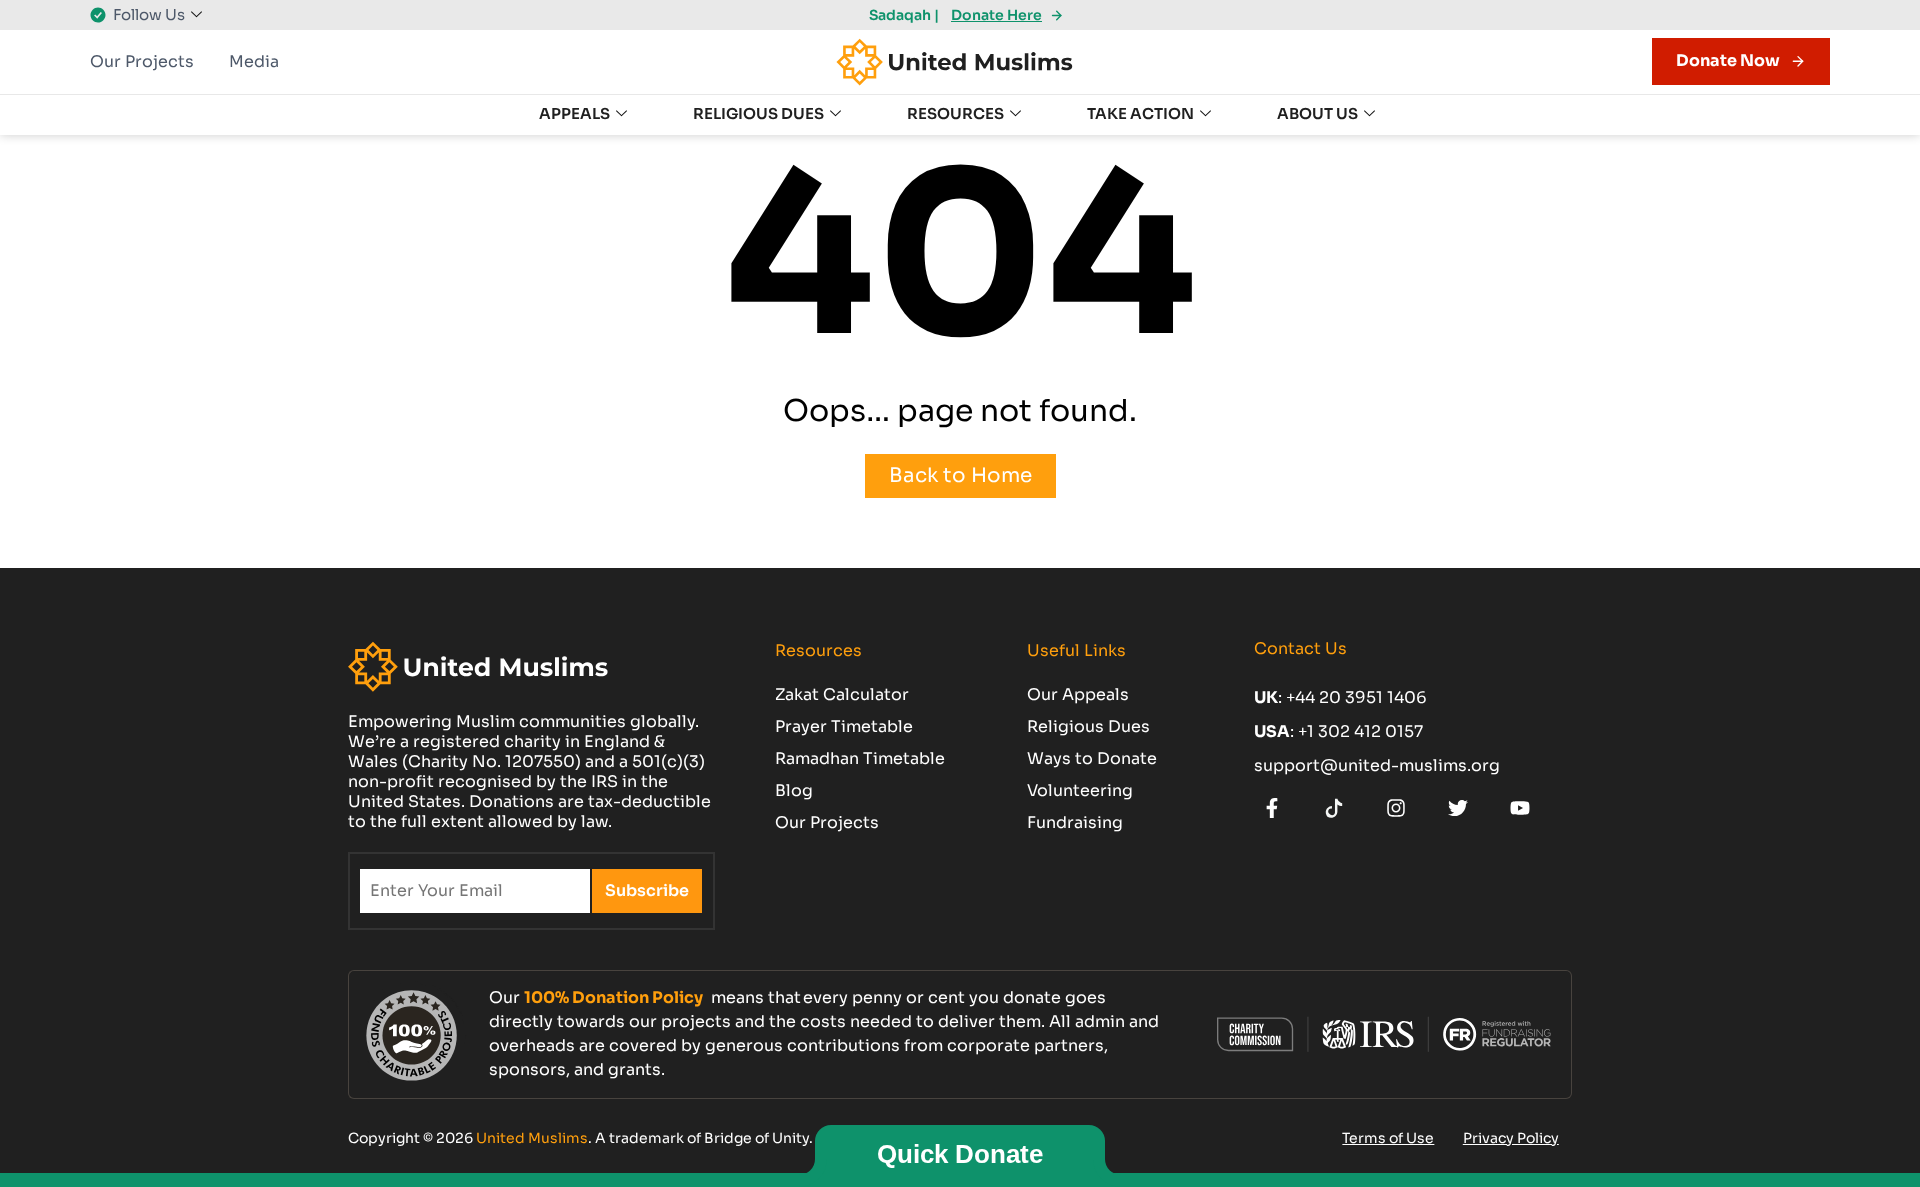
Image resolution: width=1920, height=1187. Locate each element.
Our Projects (142, 61)
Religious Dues (758, 113)
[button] (898, 15)
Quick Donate (960, 1154)
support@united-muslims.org (1377, 765)
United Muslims (532, 1138)
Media (254, 61)
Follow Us (149, 14)
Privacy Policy (1511, 1138)
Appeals (574, 113)
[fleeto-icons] (1277, 808)
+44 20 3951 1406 (1356, 697)
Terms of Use (1388, 1138)
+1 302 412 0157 (1360, 731)
